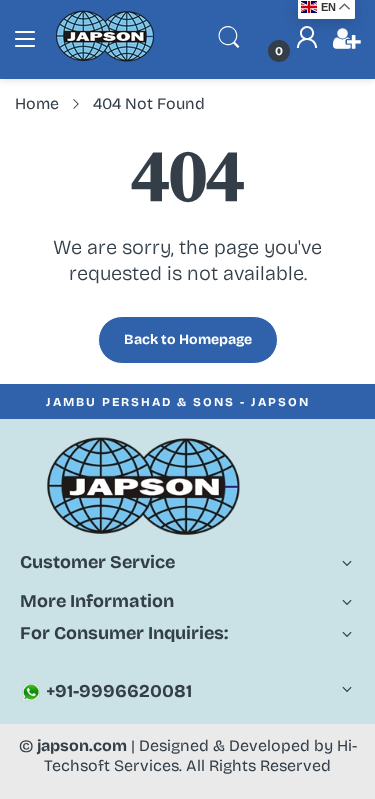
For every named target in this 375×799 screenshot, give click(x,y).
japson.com (82, 745)
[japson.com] (105, 57)
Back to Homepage (188, 339)
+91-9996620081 (117, 691)
